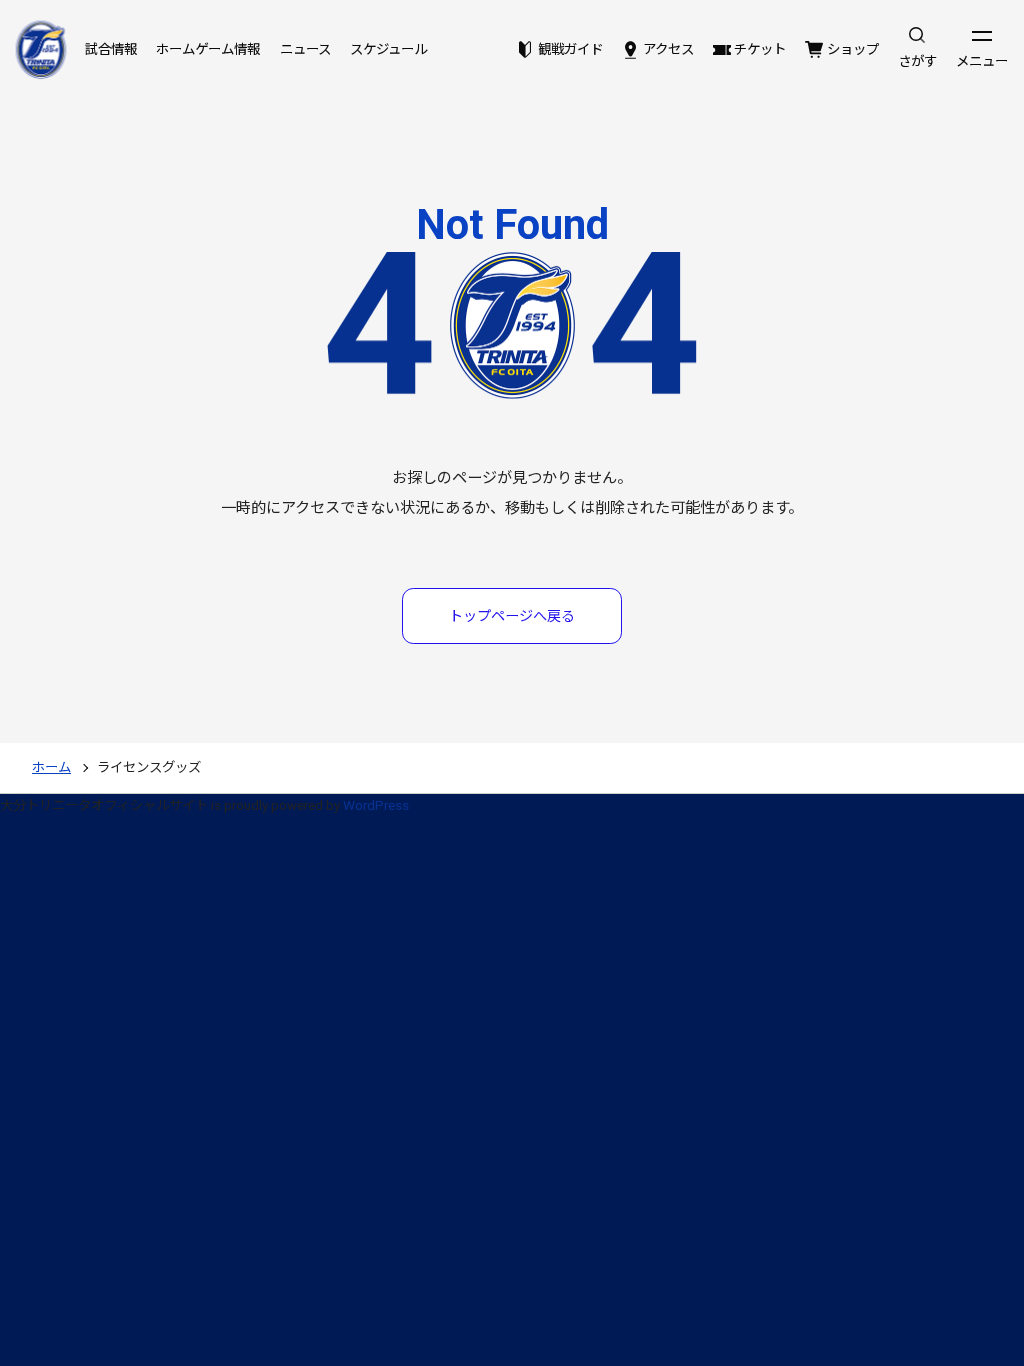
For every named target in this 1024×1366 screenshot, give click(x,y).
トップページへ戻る (512, 616)
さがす (917, 61)
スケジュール (388, 49)
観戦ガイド (570, 49)
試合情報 (111, 49)
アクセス (668, 49)
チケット (760, 49)
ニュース (305, 49)
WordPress (376, 805)
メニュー (982, 61)
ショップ (852, 49)
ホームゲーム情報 (208, 49)
